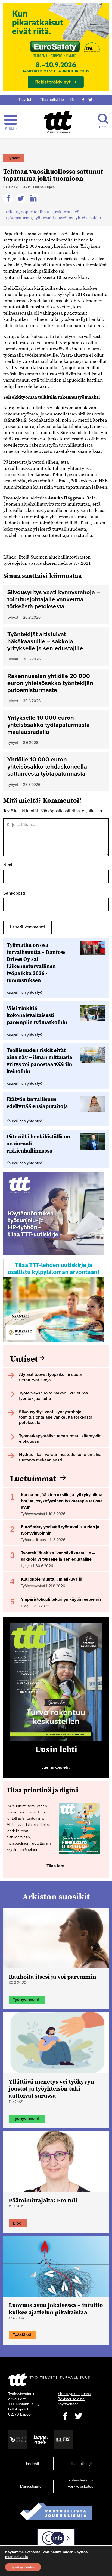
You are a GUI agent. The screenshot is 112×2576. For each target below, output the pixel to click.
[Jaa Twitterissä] (21, 199)
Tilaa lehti (26, 100)
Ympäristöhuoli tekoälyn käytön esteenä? (61, 1599)
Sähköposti (14, 893)
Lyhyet (14, 158)
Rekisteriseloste (71, 2399)
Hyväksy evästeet (23, 2567)
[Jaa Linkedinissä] (34, 199)
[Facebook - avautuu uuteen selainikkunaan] (65, 2416)
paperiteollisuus (37, 212)
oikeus (12, 212)
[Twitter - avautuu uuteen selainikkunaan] (79, 2416)
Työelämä (22, 2335)
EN (72, 100)
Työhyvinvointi (27, 2000)
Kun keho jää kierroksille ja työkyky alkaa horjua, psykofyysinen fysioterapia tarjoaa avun (62, 1501)
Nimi (8, 865)
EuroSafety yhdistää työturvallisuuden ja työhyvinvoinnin (60, 1530)
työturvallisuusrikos (54, 218)
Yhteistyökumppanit (74, 2394)
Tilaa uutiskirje (52, 100)
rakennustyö (67, 212)
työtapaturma (19, 218)
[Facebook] (83, 100)
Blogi (18, 2223)
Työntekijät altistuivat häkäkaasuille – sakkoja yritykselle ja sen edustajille (58, 1556)
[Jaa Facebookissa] (9, 199)
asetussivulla (17, 2557)
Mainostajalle (31, 2486)
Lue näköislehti (56, 1767)
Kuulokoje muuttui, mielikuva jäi (52, 1579)
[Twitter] (91, 100)
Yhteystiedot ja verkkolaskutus (81, 2483)
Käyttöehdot (68, 2404)
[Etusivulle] (58, 122)
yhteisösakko (88, 218)
